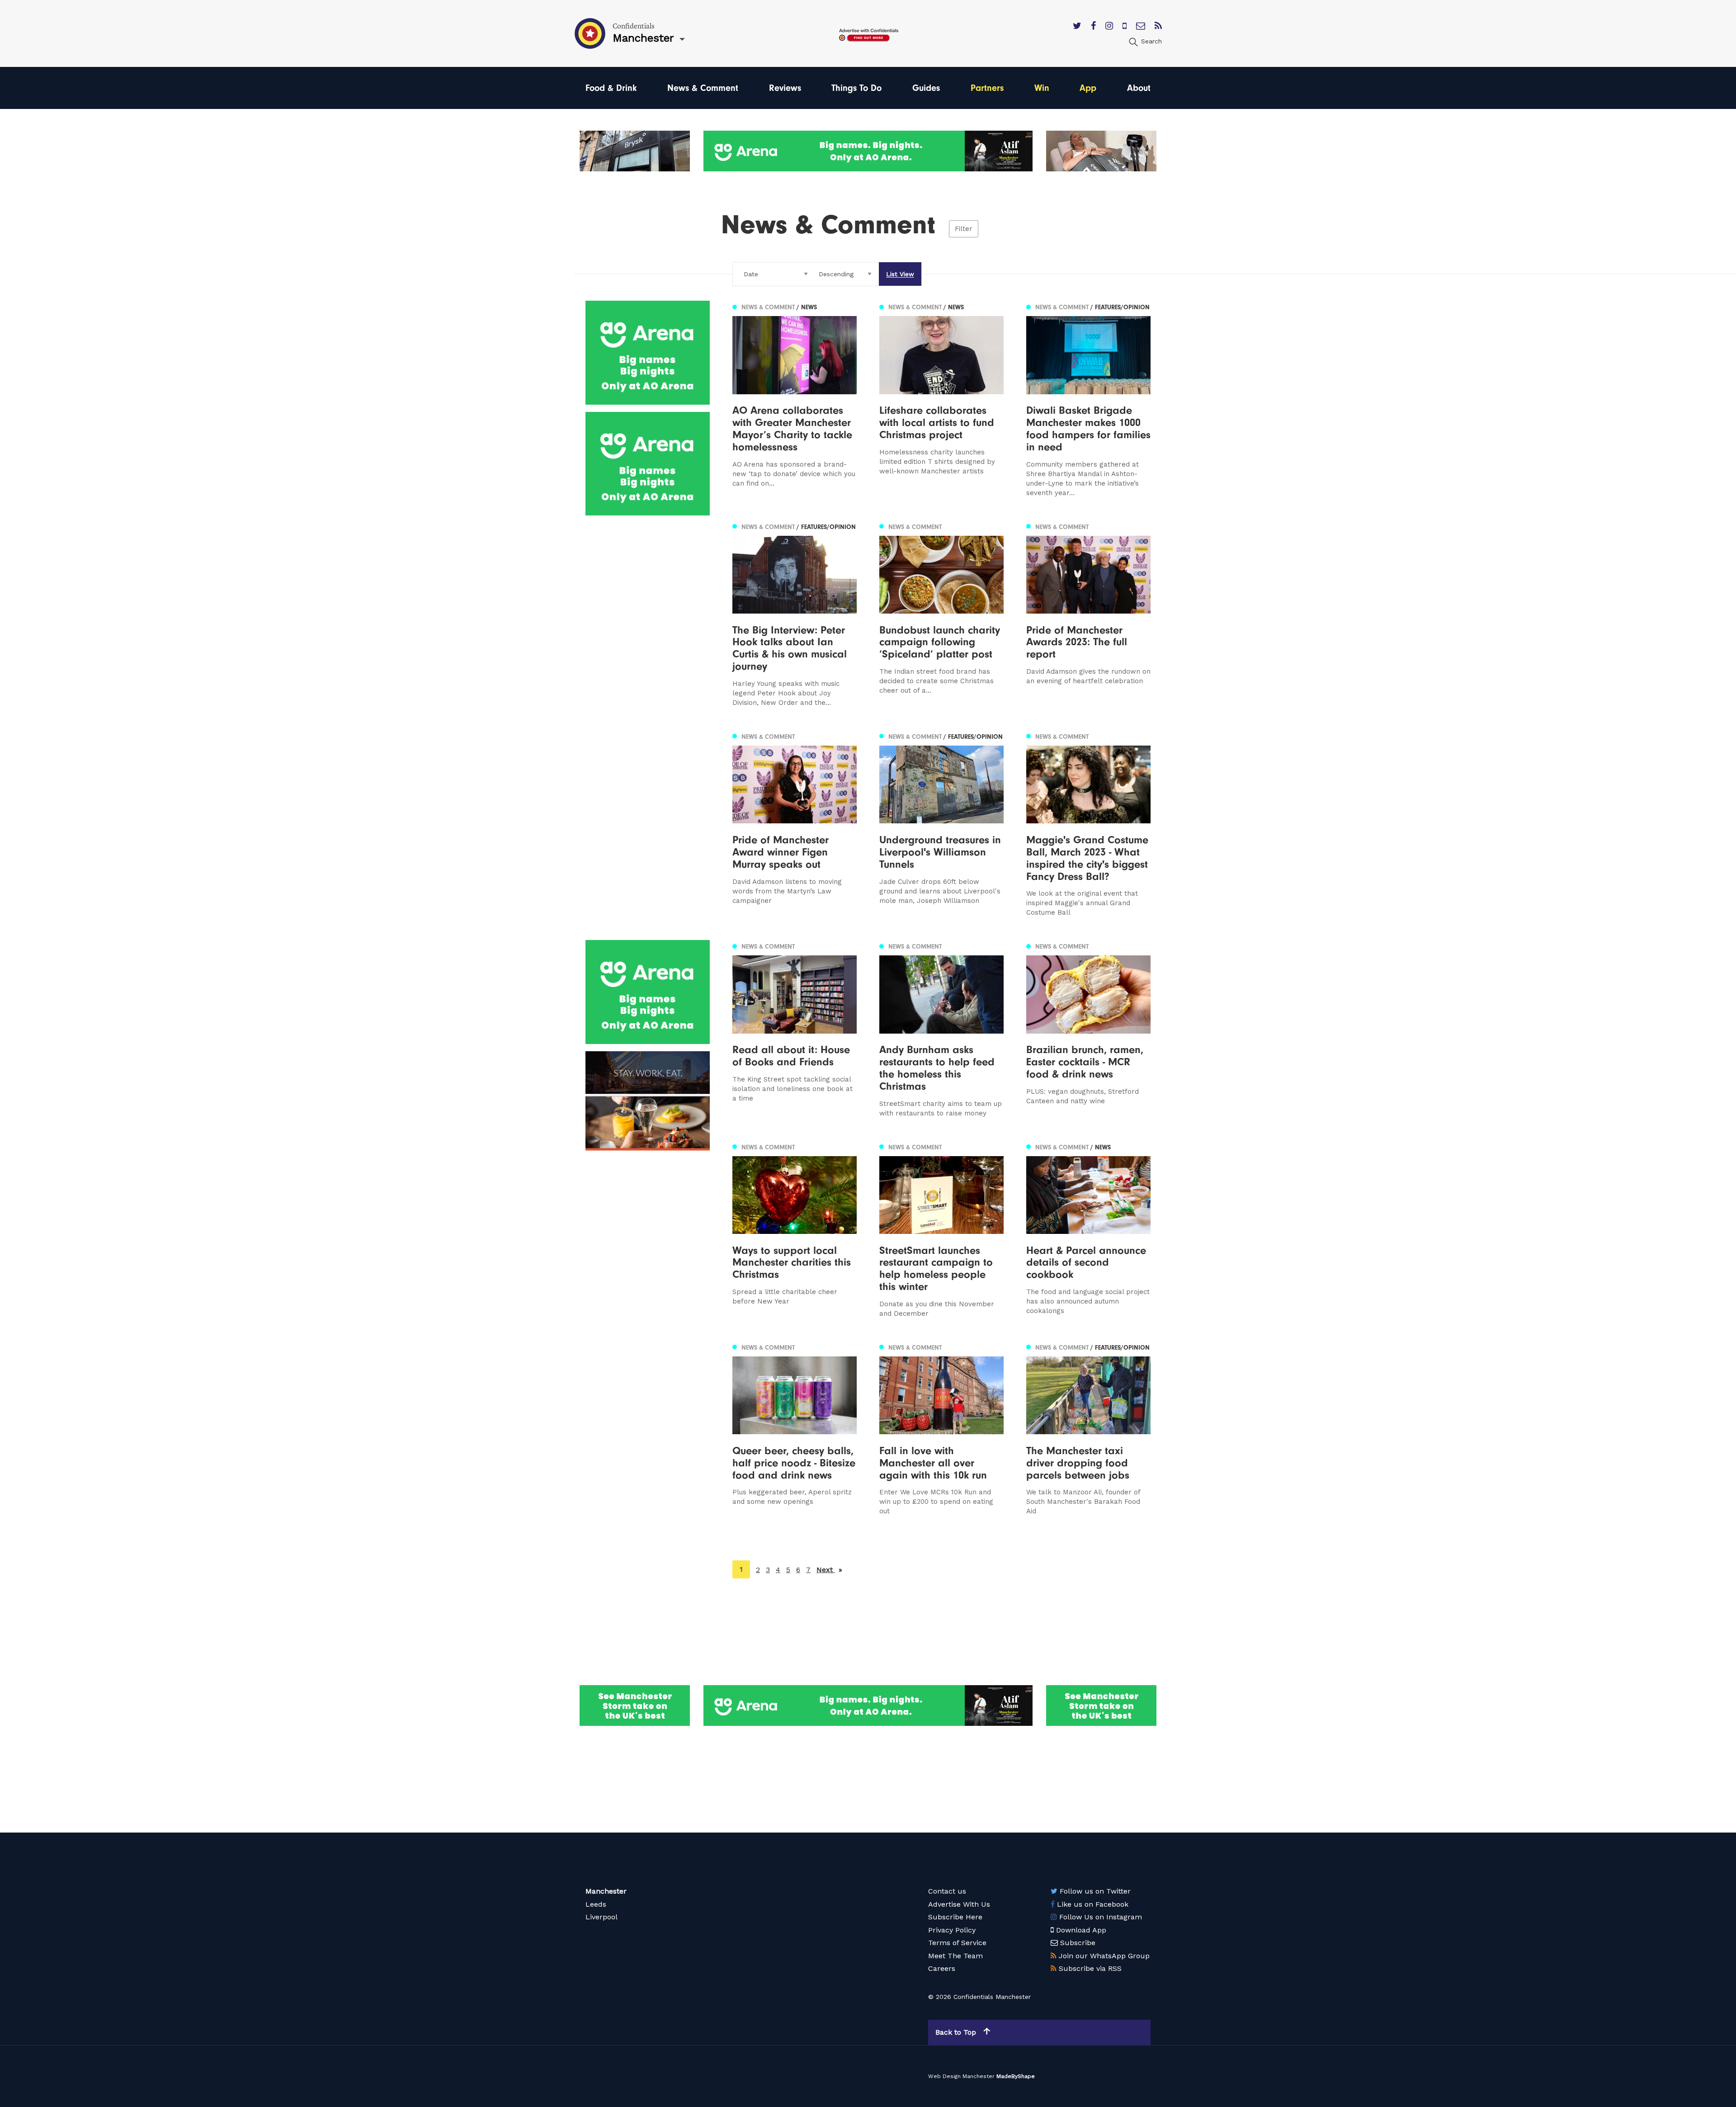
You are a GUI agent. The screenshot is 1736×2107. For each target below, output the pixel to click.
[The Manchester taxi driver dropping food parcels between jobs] (1088, 1429)
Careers (942, 1968)
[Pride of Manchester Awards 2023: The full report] (1088, 614)
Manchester (606, 1891)
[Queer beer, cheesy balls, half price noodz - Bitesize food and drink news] (795, 1429)
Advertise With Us (959, 1904)
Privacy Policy (952, 1930)
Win (1042, 88)
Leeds (596, 1904)
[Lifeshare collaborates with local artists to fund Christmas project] (941, 399)
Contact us (947, 1891)
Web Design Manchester (961, 2076)
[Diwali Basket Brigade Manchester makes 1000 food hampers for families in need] (1088, 399)
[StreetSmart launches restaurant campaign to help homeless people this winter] (941, 1230)
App (1088, 88)
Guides (926, 88)
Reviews (785, 88)
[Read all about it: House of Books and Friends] (795, 1029)
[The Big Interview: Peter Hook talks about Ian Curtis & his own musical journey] (795, 614)
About (1139, 88)
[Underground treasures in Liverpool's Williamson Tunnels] (941, 824)
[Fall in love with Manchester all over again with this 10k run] (941, 1429)
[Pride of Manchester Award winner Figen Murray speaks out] (795, 824)
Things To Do (856, 88)
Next (829, 1570)
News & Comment (703, 88)
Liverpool (601, 1917)
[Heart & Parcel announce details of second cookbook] (1088, 1230)
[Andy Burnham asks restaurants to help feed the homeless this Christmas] (941, 1029)
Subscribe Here (955, 1917)
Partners (987, 88)
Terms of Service (957, 1943)
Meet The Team (955, 1956)
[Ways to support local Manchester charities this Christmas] (795, 1230)
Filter (964, 229)
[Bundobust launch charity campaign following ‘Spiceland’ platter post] (941, 614)
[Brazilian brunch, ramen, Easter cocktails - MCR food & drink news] (1088, 1029)
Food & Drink (611, 88)
